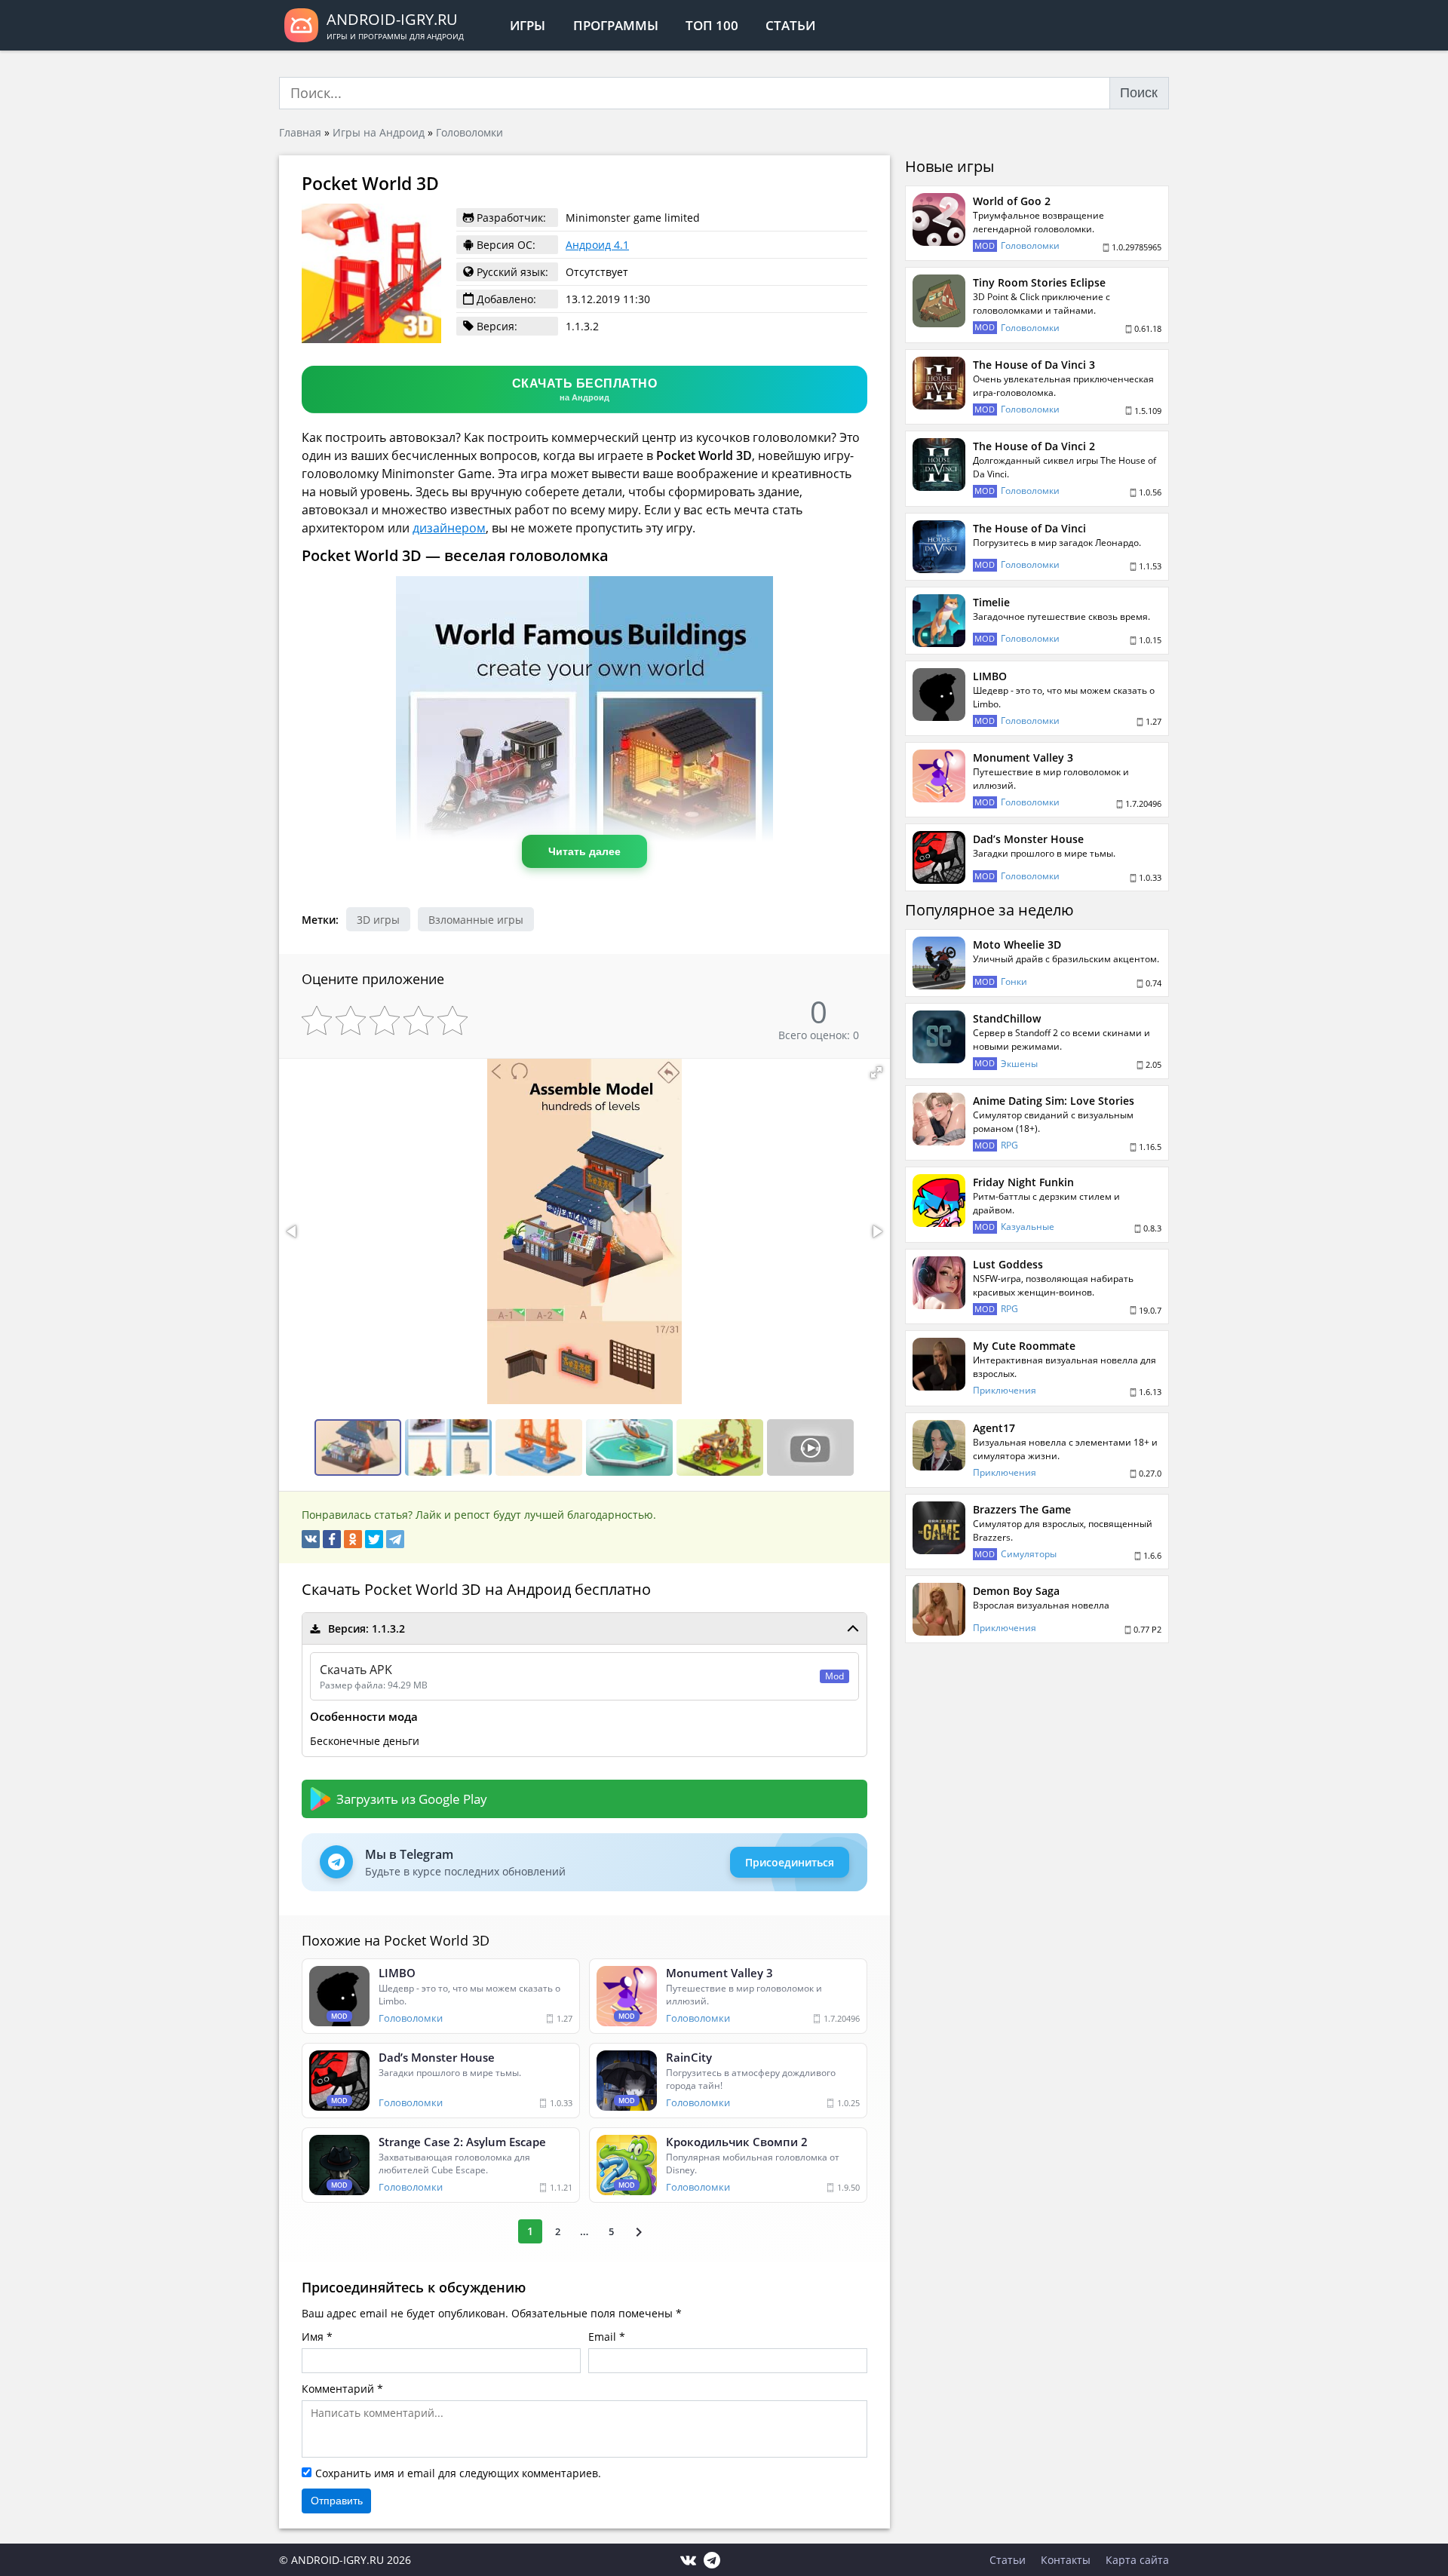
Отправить (337, 2501)
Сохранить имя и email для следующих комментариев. (458, 2473)
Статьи (790, 25)
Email (602, 2337)
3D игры (378, 920)
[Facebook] (332, 1539)
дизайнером (449, 528)
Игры (528, 25)
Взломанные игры (476, 920)
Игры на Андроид (379, 132)
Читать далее (584, 851)
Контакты (1066, 2560)
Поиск (1139, 93)
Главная (300, 132)
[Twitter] (374, 1539)
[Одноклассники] (353, 1539)
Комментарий (338, 2389)
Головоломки (469, 132)
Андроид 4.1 (597, 245)
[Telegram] (395, 1539)
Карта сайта (1137, 2560)
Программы (616, 25)
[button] (876, 1072)
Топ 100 (712, 25)
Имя (313, 2337)
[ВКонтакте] (311, 1539)
